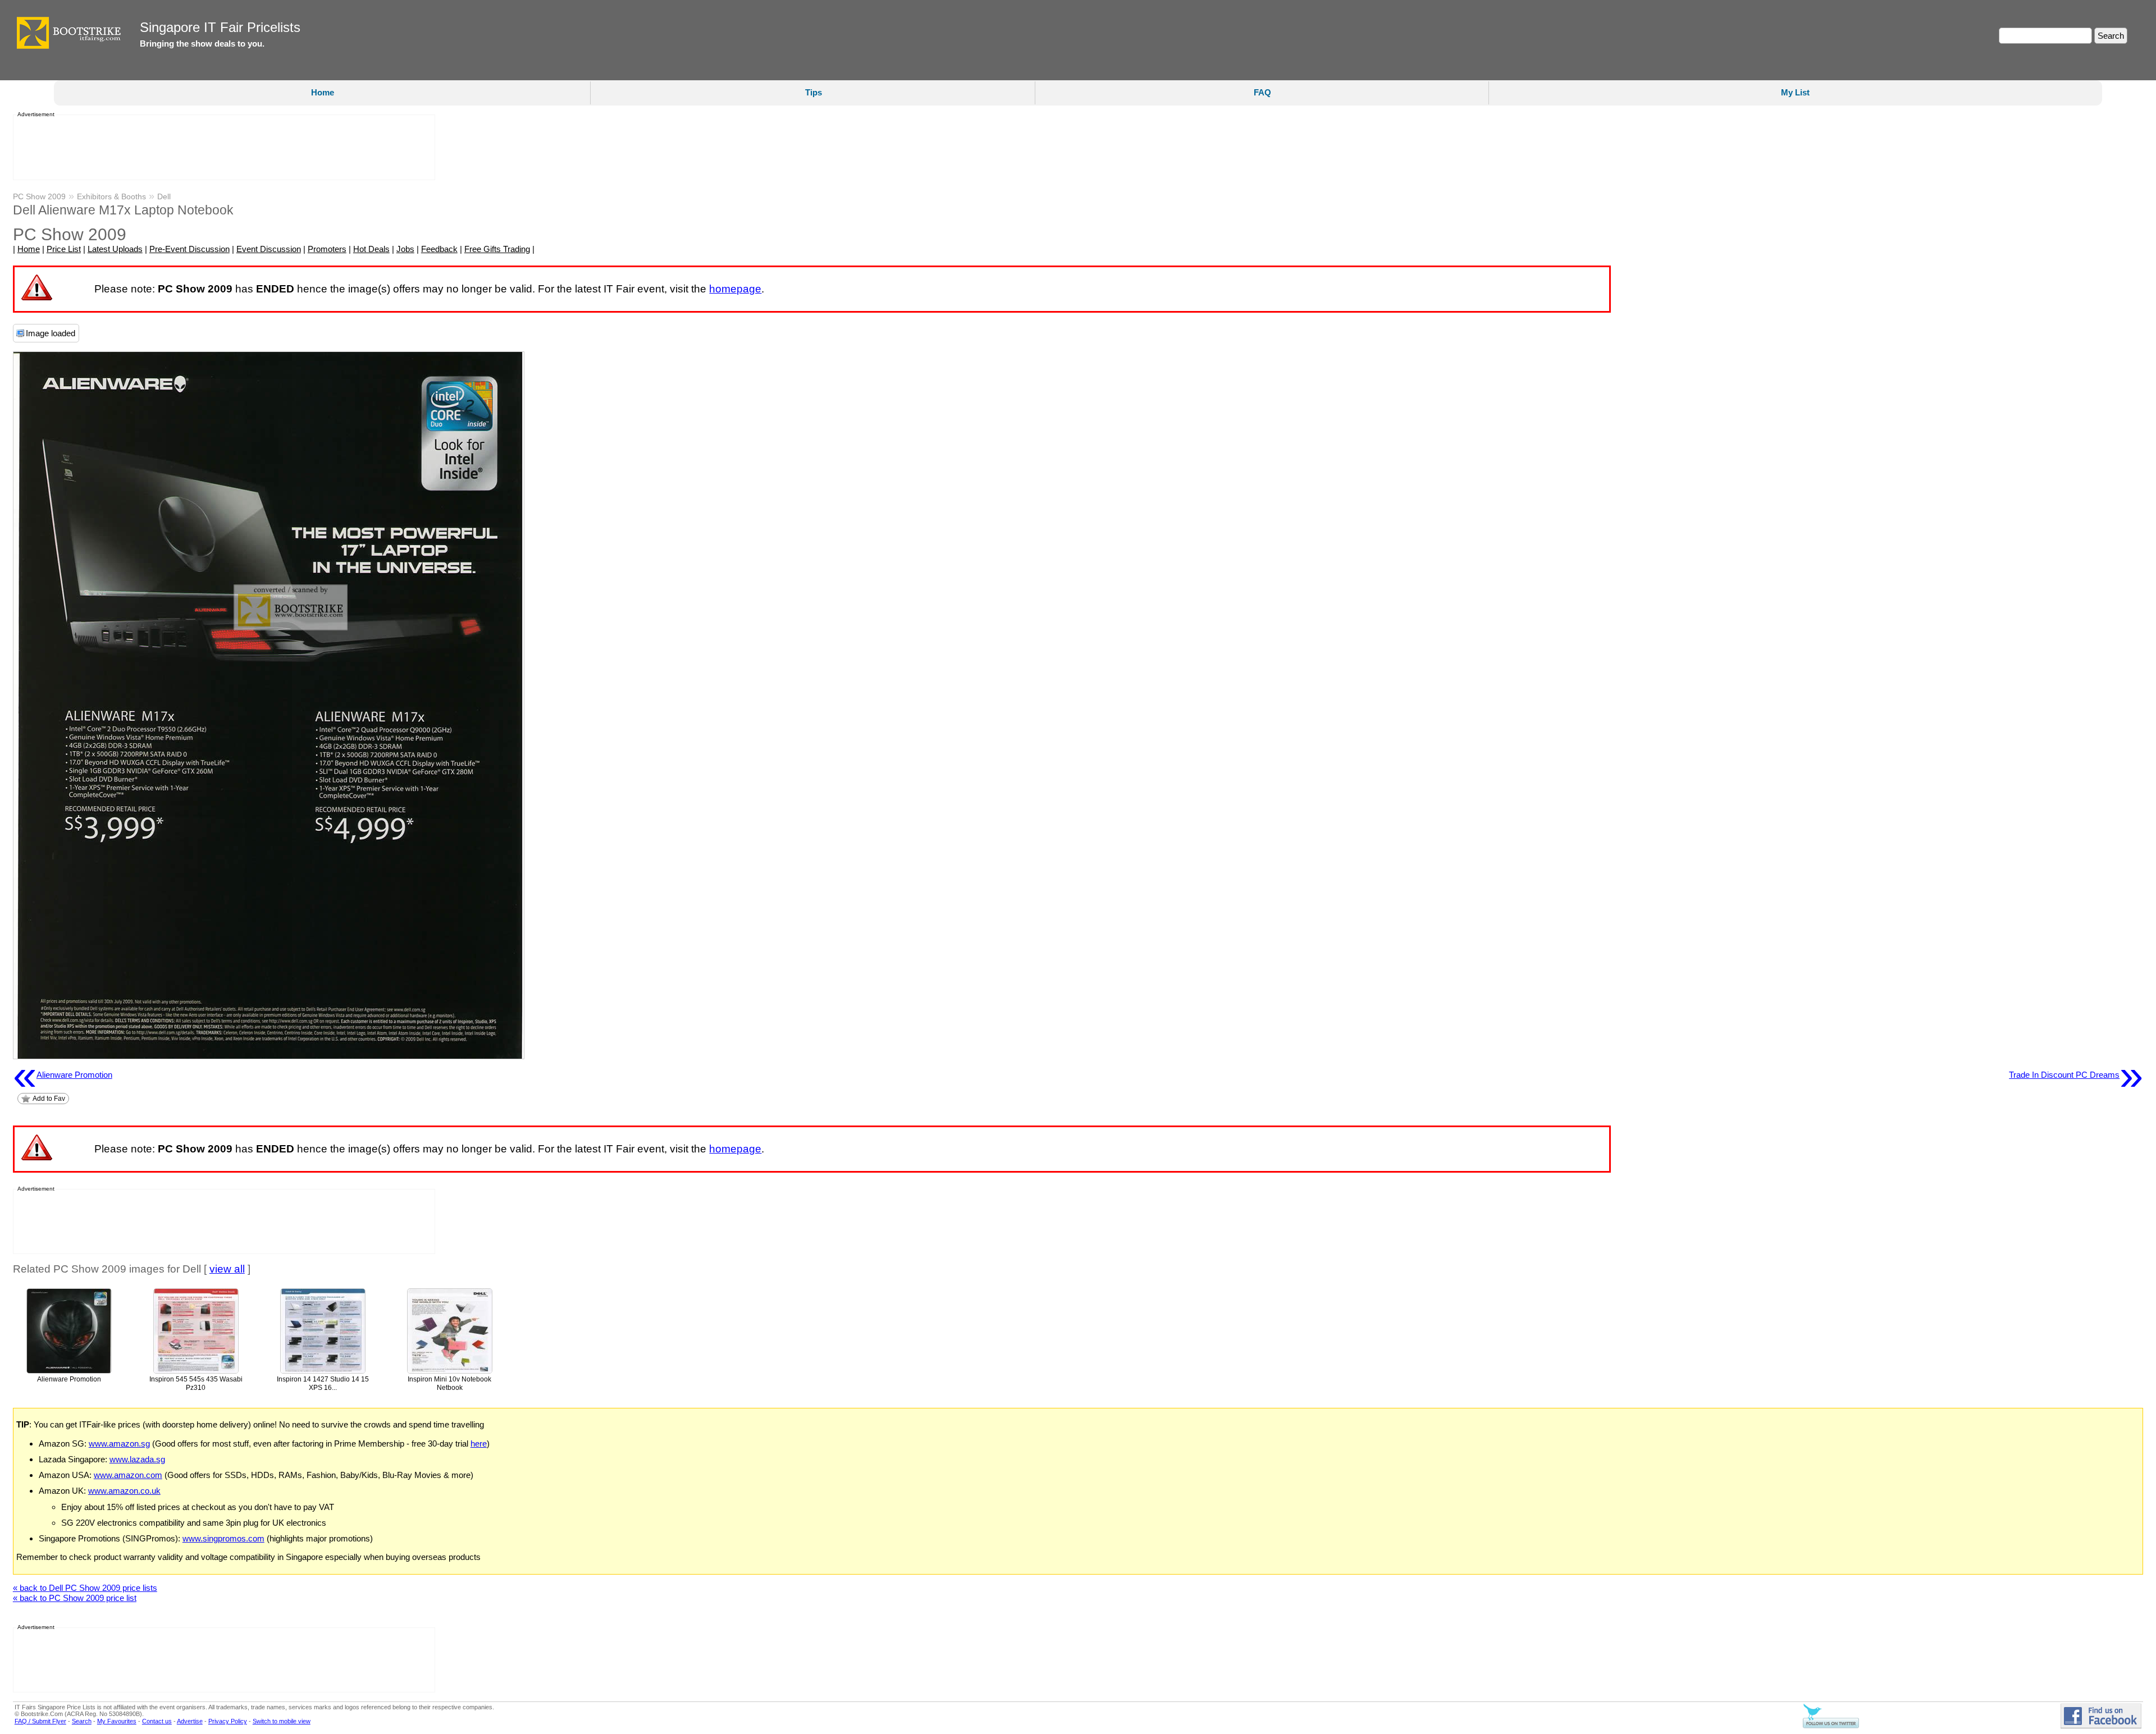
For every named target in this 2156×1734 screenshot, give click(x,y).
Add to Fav (49, 1099)
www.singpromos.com (223, 1538)
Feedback (439, 249)
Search (82, 1721)
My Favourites (117, 1721)
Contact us (157, 1721)
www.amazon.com (128, 1475)
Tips (814, 92)
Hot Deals (371, 249)
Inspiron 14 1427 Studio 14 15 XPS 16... (323, 1383)
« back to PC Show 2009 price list (75, 1598)
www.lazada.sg (137, 1459)
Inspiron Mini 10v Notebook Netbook (449, 1383)
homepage (735, 289)
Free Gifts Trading (497, 249)
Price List (64, 249)
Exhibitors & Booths (111, 196)
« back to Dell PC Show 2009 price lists (85, 1588)
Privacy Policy (228, 1721)
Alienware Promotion (63, 1075)
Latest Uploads (115, 249)
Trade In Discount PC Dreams (2076, 1075)
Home (323, 92)
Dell (164, 196)
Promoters (327, 249)
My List (1795, 92)
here (479, 1444)
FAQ (1262, 92)
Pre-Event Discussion (189, 249)
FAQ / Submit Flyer (40, 1721)
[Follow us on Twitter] (1831, 1726)
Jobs (405, 249)
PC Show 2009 (39, 196)
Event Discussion (269, 249)
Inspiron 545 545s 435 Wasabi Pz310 (196, 1383)
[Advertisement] (221, 148)
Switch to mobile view (282, 1721)
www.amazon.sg (119, 1444)
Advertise (190, 1721)
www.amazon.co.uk (124, 1491)
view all (227, 1269)
